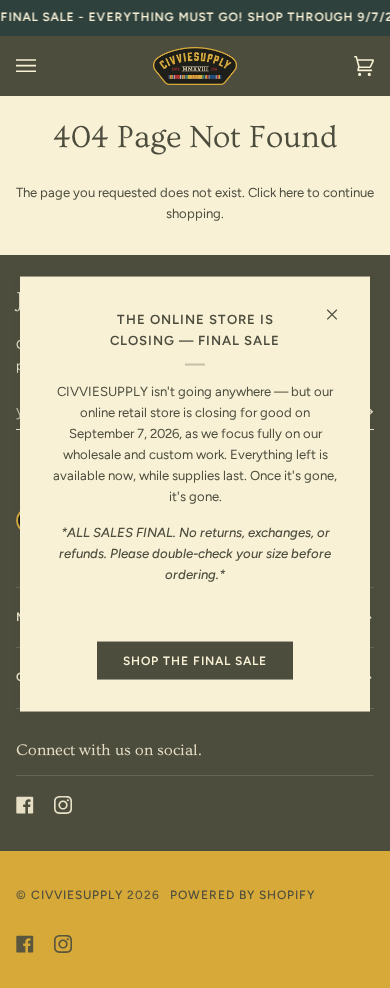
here (291, 192)
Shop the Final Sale (195, 661)
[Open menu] (46, 66)
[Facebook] (25, 805)
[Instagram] (63, 805)
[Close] (340, 306)
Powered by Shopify (242, 895)
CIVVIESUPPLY (77, 895)
